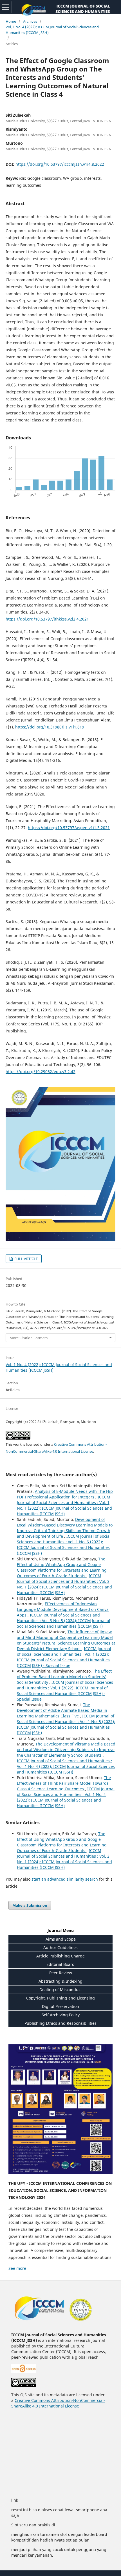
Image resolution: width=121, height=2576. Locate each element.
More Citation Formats (29, 1338)
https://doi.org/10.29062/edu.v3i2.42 (41, 1072)
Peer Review (61, 1973)
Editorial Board (60, 1964)
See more (17, 2268)
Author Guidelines (60, 1947)
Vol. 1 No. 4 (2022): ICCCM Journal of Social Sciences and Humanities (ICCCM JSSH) (52, 30)
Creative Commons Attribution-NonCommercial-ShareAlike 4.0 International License (58, 2403)
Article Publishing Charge (60, 1956)
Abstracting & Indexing (60, 1981)
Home (11, 21)
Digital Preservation (60, 2006)
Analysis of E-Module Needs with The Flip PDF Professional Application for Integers (65, 1494)
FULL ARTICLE (26, 1259)
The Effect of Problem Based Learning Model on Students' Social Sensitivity (64, 1677)
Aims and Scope (61, 1939)
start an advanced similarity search (65, 1879)
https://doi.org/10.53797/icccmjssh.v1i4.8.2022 (60, 164)
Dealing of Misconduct (61, 1990)
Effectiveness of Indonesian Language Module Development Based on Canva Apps (63, 1609)
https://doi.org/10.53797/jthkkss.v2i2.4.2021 (47, 619)
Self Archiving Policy (61, 2015)
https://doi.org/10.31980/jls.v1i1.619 (50, 727)
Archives (30, 21)
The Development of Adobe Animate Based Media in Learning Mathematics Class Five (62, 1710)
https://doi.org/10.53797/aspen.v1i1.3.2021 (69, 828)
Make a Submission (30, 1905)
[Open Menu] (6, 7)
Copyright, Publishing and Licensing (60, 1998)
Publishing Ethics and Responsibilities (60, 2023)
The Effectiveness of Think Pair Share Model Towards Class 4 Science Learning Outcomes (64, 1783)
